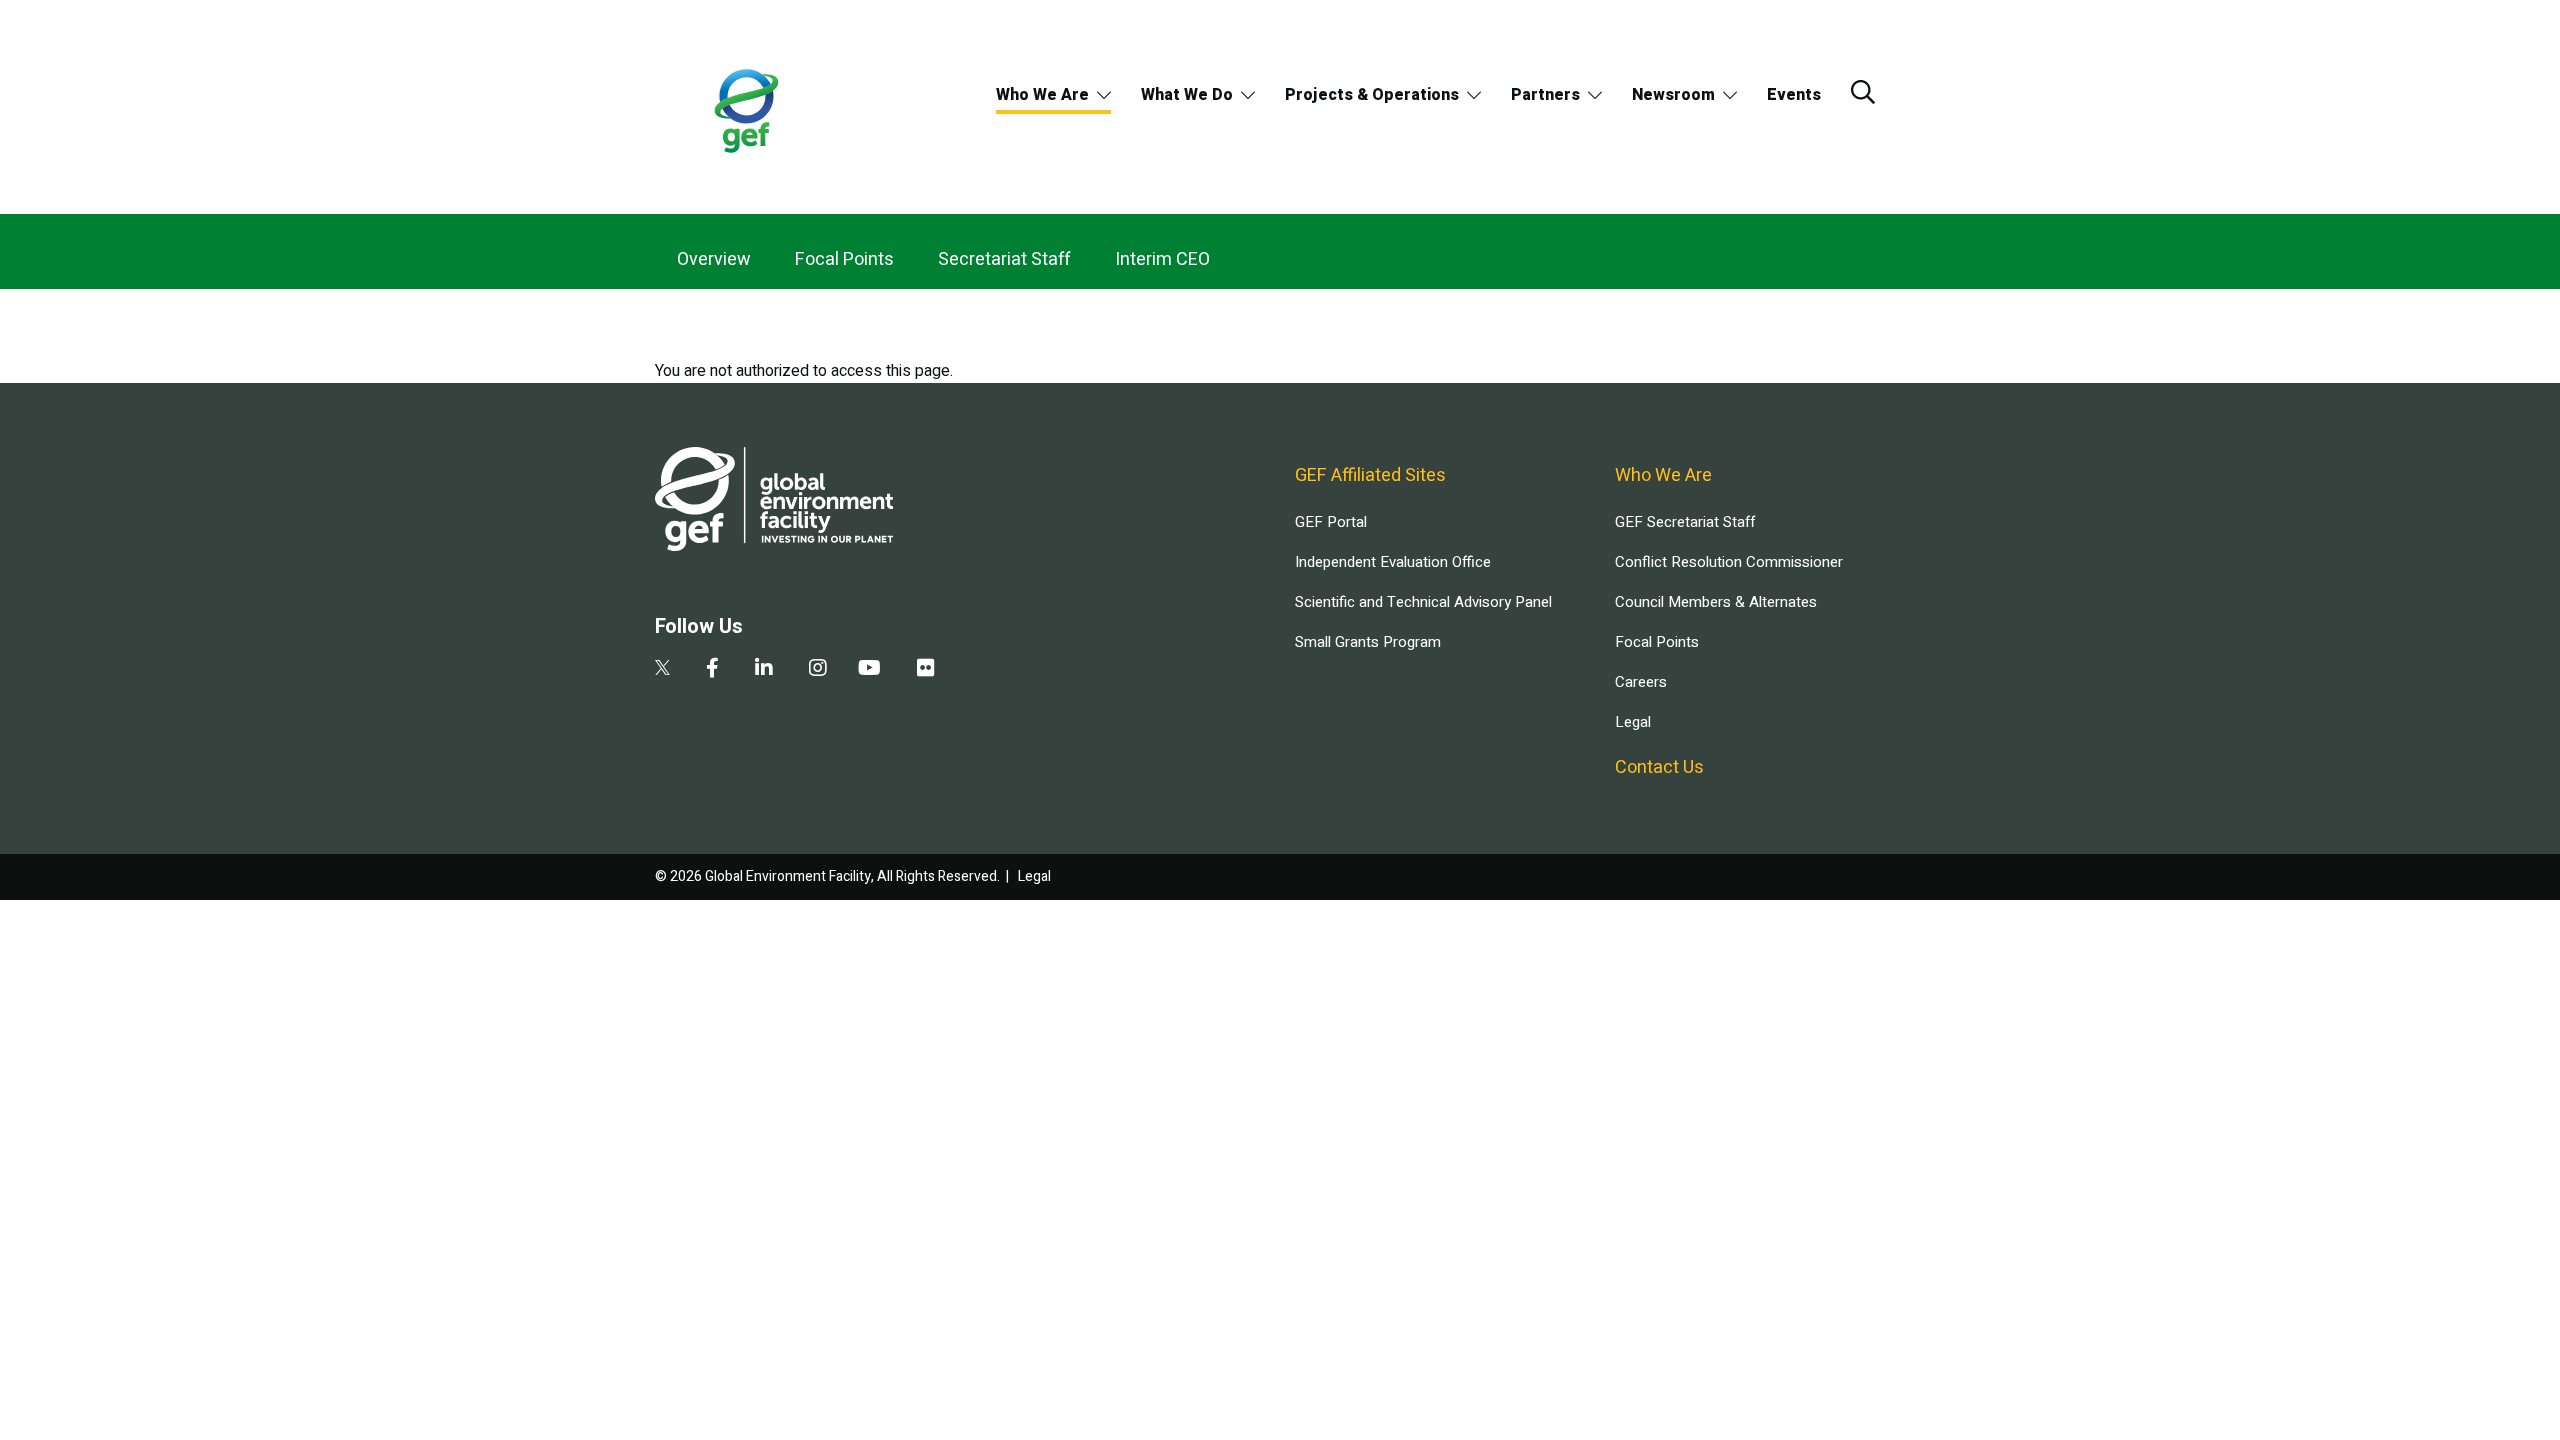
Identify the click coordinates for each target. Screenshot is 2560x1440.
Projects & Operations (1372, 95)
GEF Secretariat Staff (1685, 522)
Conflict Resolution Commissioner (1729, 562)
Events (1794, 95)
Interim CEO (1162, 259)
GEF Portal (1331, 522)
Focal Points (844, 259)
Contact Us (1659, 767)
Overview (714, 259)
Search (1863, 92)
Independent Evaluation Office (1393, 562)
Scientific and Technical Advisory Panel (1423, 602)
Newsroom (1673, 95)
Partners (1545, 95)
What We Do (1187, 95)
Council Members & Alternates (1716, 602)
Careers (1641, 682)
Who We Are (1042, 95)
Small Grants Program (1368, 642)
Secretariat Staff (1004, 259)
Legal (1633, 722)
